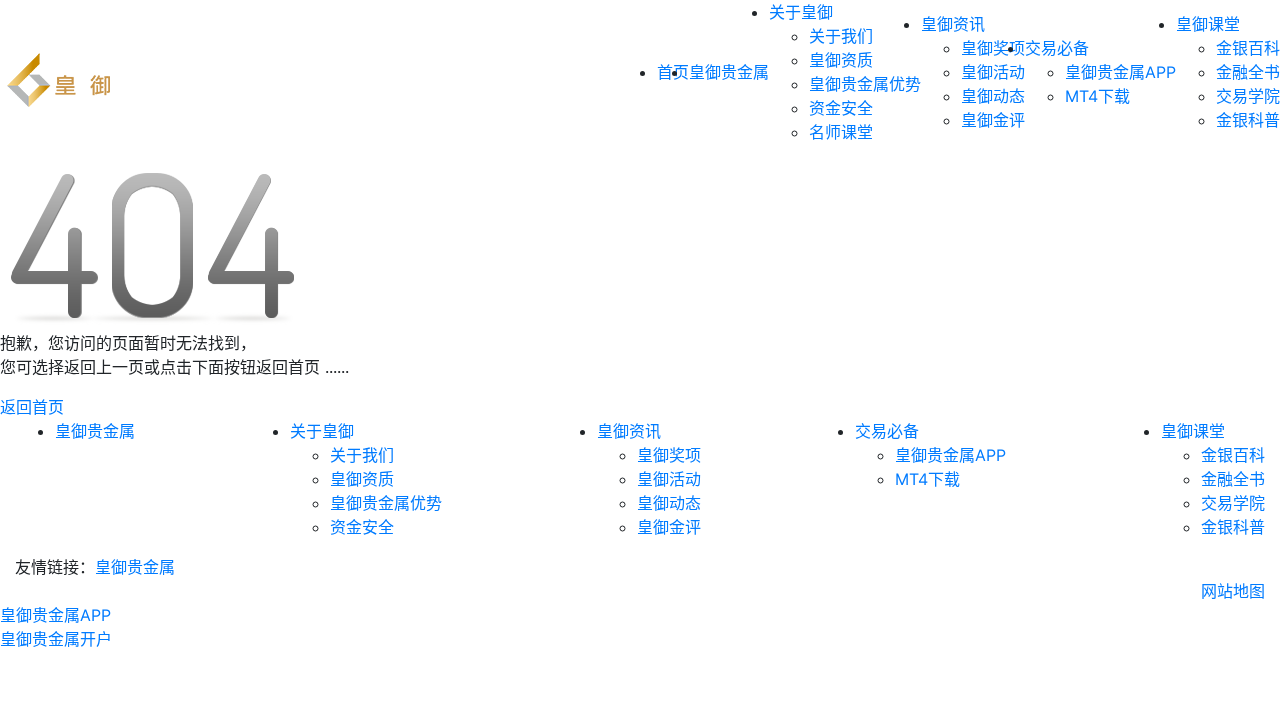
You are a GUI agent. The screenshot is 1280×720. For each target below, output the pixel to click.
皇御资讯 (953, 24)
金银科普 (1248, 120)
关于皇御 (801, 12)
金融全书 (1248, 72)
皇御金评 (993, 120)
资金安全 (841, 108)
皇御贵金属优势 (865, 84)
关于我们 (841, 36)
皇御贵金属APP (1120, 72)
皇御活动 (993, 72)
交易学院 (1248, 96)
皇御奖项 (993, 48)
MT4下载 (1097, 96)
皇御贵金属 (729, 72)
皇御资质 (841, 60)
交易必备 (1057, 48)
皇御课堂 (1208, 24)
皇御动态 (993, 96)
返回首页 (32, 407)
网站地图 (1233, 591)
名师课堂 (841, 132)
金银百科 (1248, 48)
